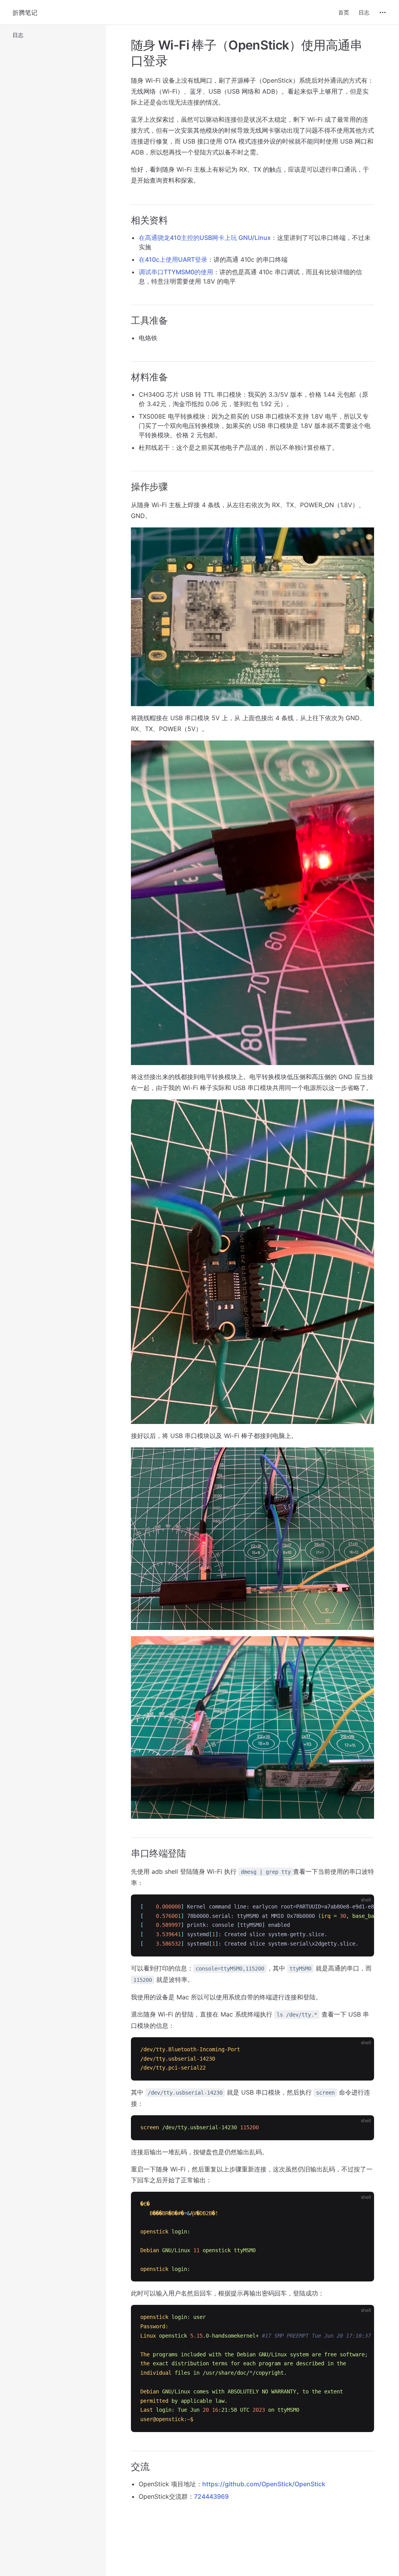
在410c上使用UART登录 (173, 259)
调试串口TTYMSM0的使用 (176, 272)
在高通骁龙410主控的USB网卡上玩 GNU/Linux (205, 238)
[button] (53, 35)
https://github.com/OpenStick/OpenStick (264, 2484)
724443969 (211, 2496)
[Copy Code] (362, 1907)
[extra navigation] (383, 12)
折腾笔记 (25, 12)
